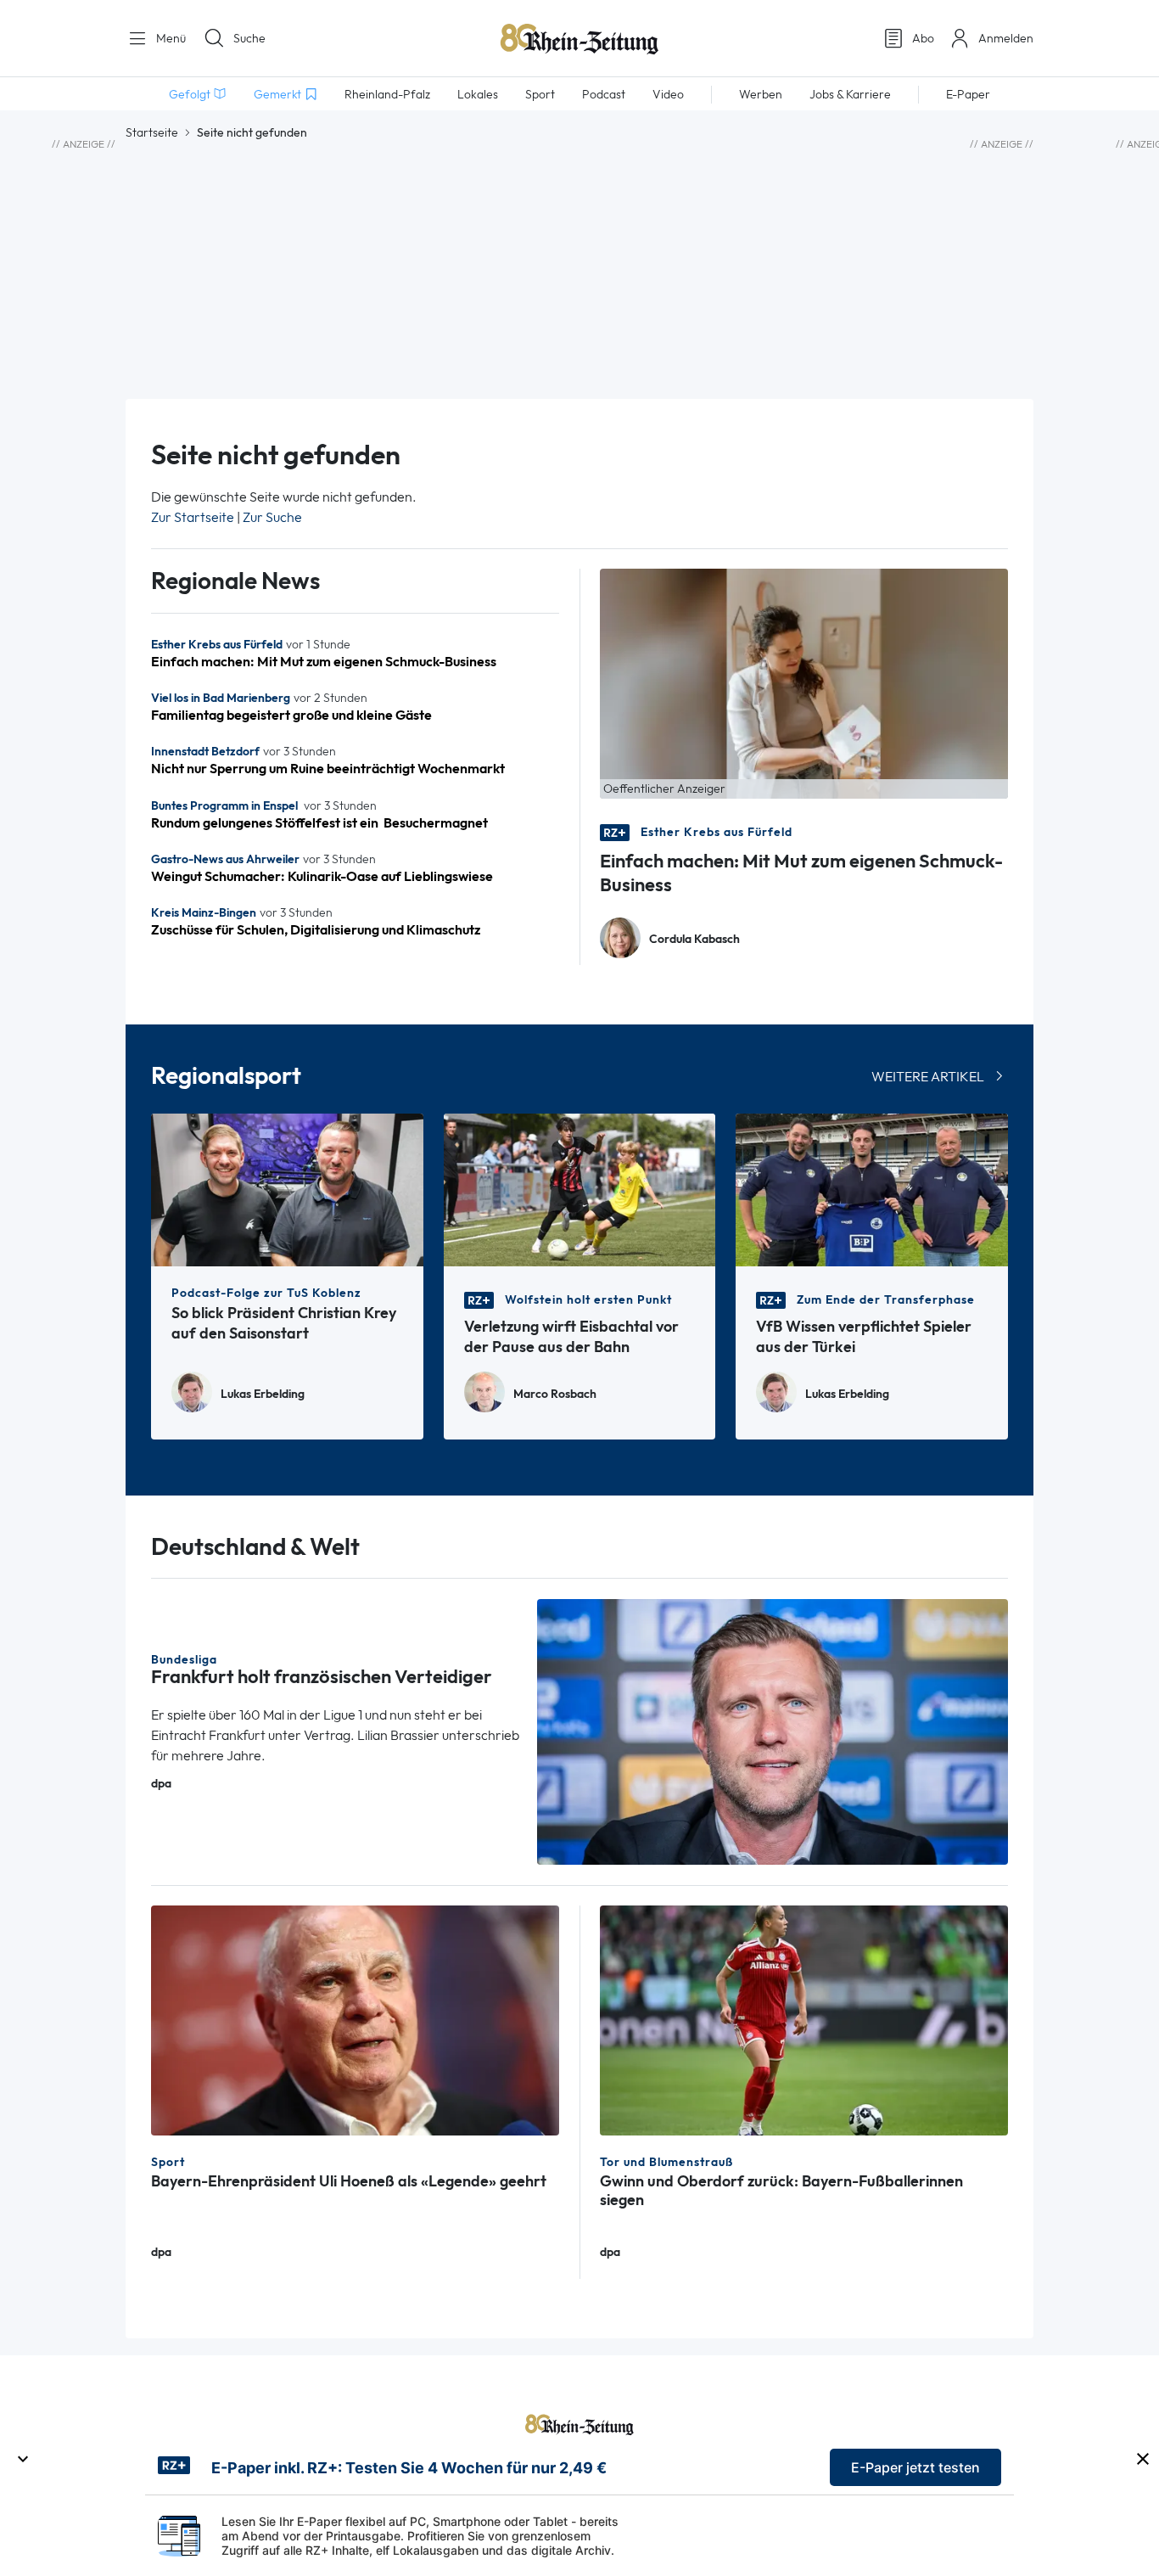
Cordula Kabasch (694, 939)
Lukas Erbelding (263, 1394)
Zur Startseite (193, 517)
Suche (249, 38)
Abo (923, 38)
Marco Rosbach (555, 1394)
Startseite (152, 132)
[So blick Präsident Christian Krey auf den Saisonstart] (287, 1189)
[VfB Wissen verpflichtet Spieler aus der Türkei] (872, 1189)
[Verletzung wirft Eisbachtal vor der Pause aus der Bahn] (580, 1189)
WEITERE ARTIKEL (928, 1077)
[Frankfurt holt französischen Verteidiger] (773, 1730)
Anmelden (1006, 38)
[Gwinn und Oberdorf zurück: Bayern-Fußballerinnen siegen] (804, 2019)
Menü (169, 38)
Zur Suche (272, 517)
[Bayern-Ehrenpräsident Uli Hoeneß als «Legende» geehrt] (355, 2019)
